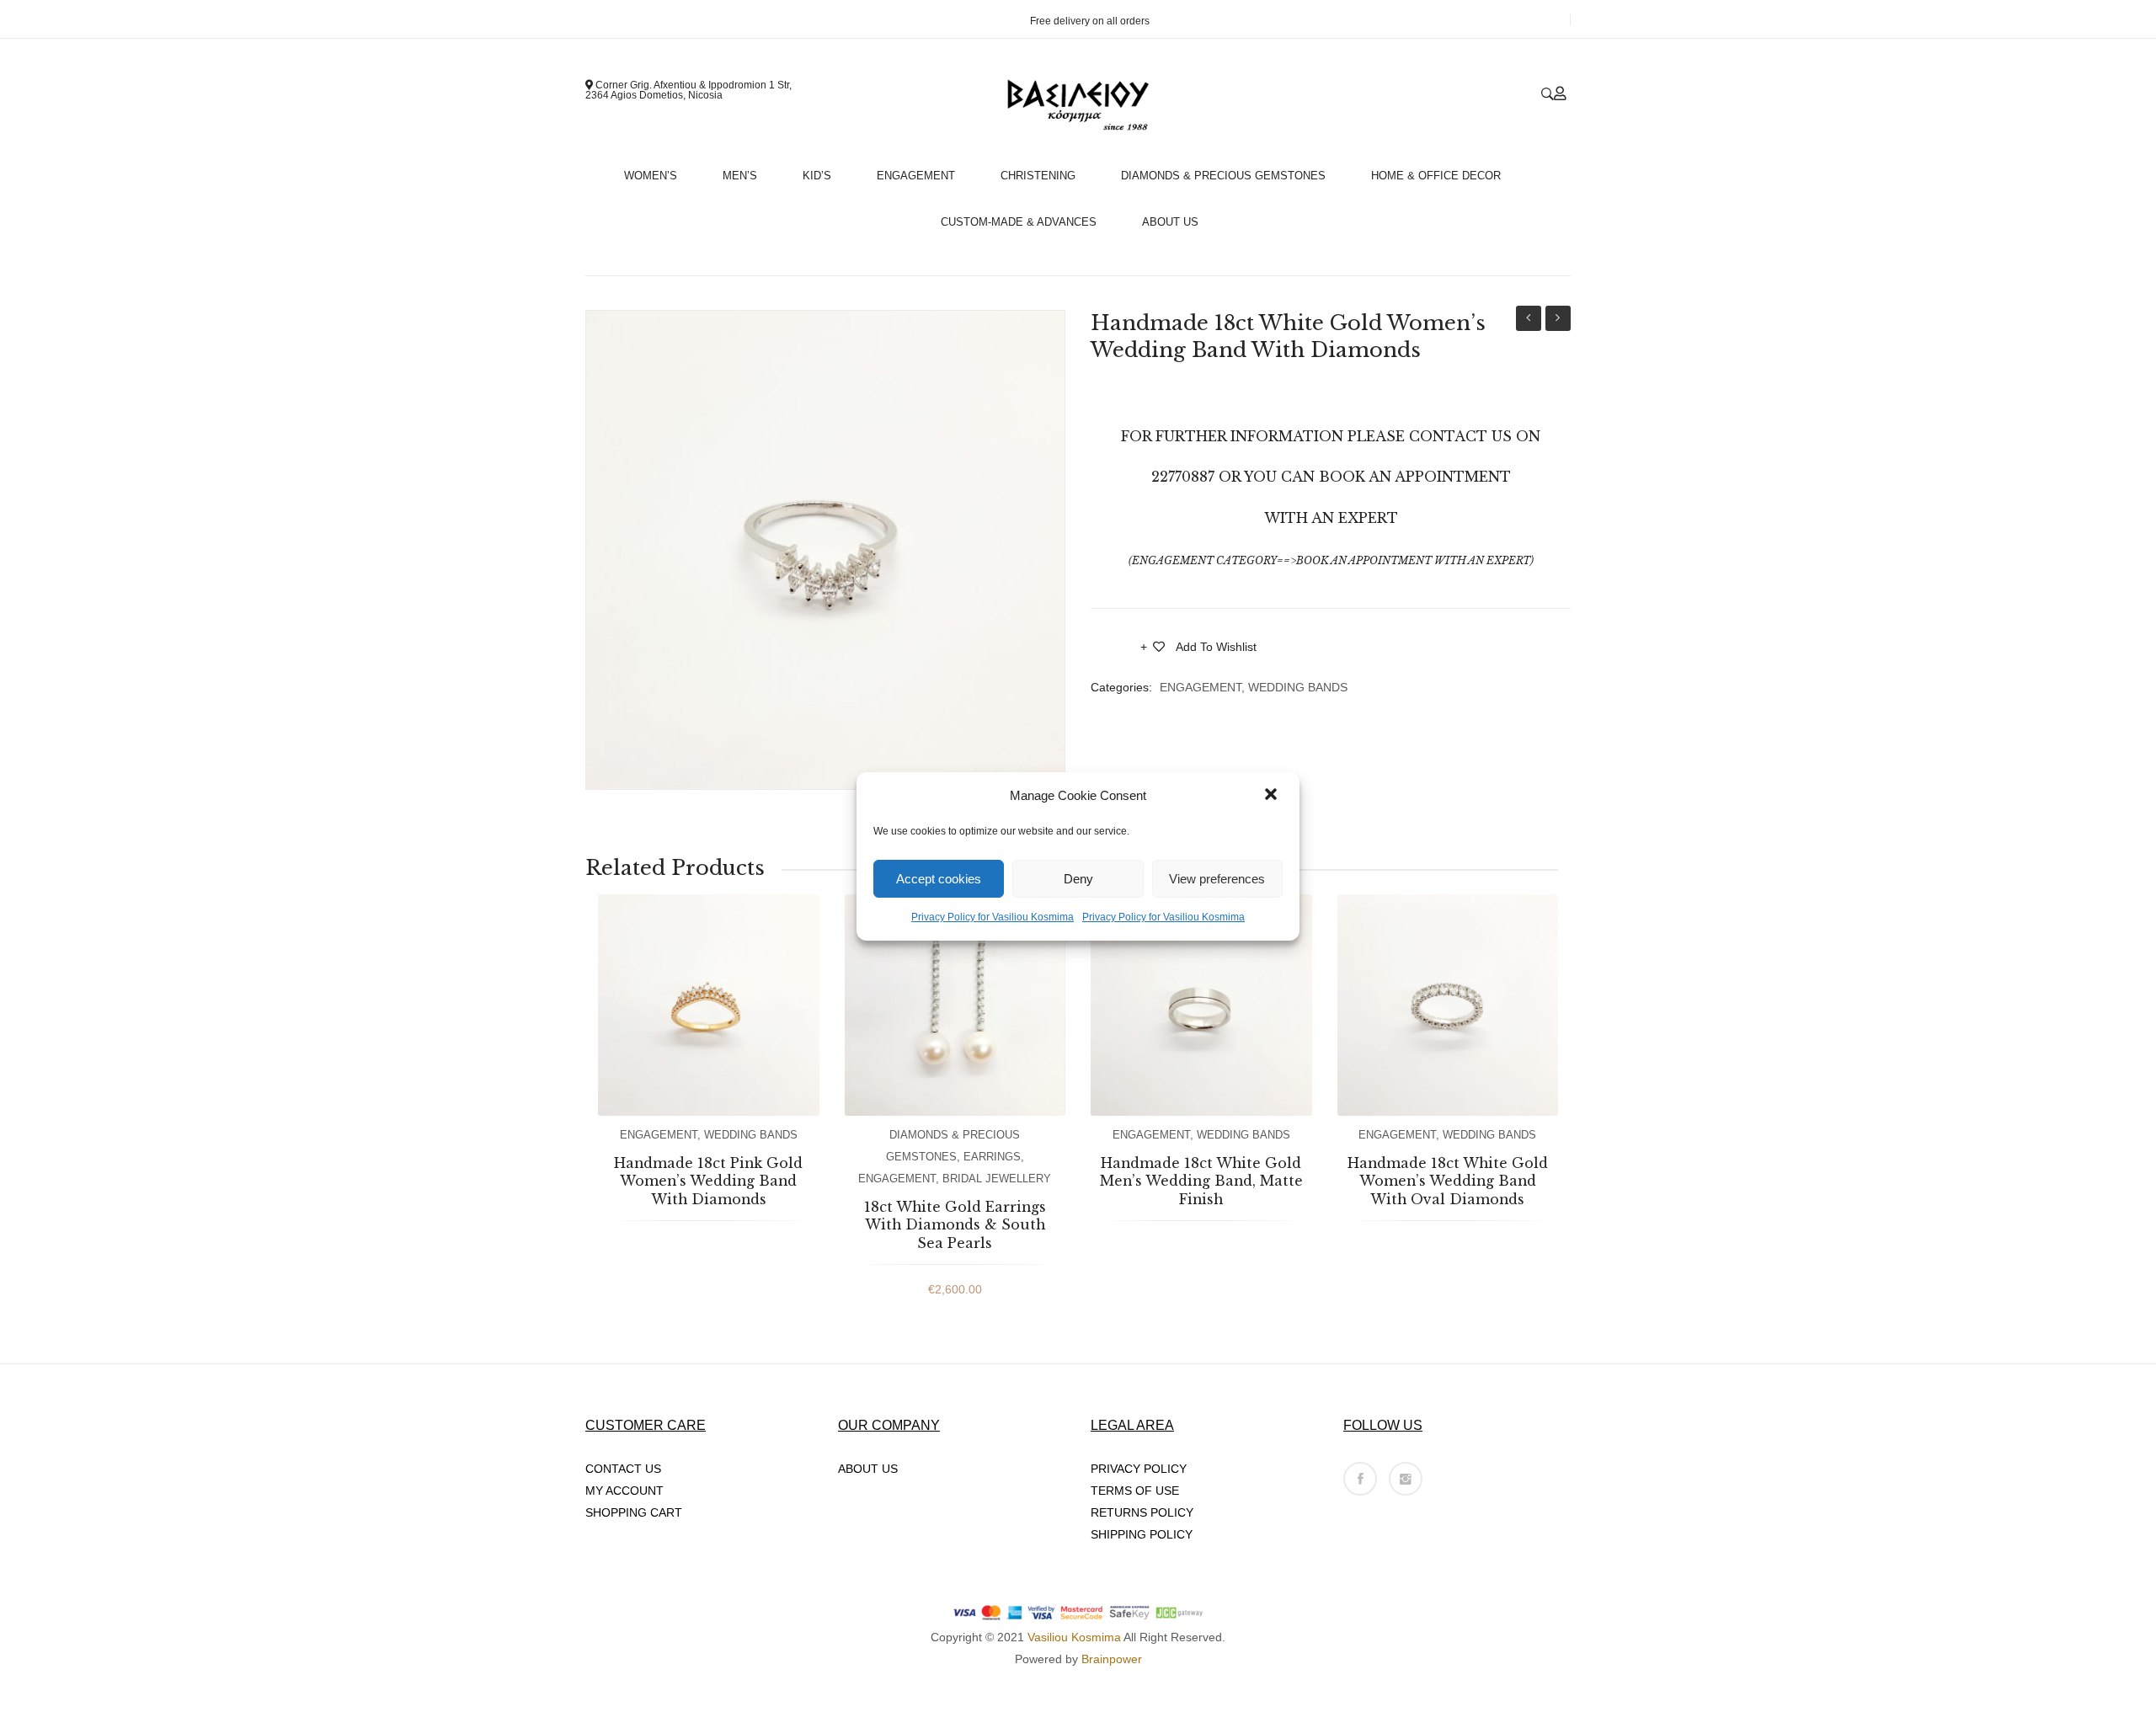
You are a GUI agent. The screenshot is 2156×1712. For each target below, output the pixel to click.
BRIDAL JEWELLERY (997, 1179)
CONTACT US (623, 1469)
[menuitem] (658, 171)
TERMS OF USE (1135, 1491)
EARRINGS (992, 1157)
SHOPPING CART (634, 1512)
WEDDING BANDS (1298, 687)
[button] (1273, 796)
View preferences (1217, 878)
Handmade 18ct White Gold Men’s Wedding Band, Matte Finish (1529, 320)
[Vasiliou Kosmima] (1078, 105)
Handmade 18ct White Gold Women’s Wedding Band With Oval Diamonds (1558, 320)
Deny (1078, 878)
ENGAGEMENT (1201, 687)
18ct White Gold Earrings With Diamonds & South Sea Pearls (955, 1225)
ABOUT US (868, 1469)
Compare (1115, 652)
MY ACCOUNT (624, 1491)
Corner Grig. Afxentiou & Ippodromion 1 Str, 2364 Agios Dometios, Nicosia (688, 90)
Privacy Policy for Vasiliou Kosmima (993, 917)
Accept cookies (939, 878)
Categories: (1121, 687)
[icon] (1360, 1479)
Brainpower (1112, 1659)
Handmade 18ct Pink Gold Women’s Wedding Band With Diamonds (708, 1181)
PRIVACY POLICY (1139, 1469)
